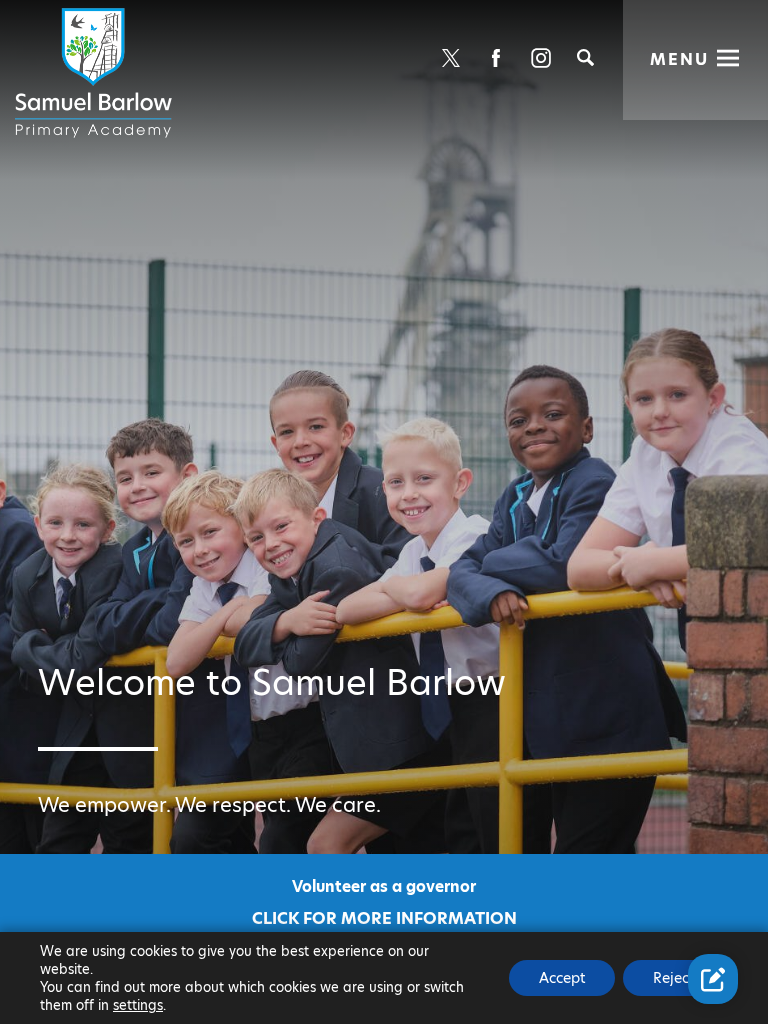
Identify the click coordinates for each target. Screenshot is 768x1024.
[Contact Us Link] (713, 979)
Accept (562, 978)
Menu (679, 59)
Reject (673, 978)
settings (138, 1005)
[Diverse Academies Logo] (97, 73)
